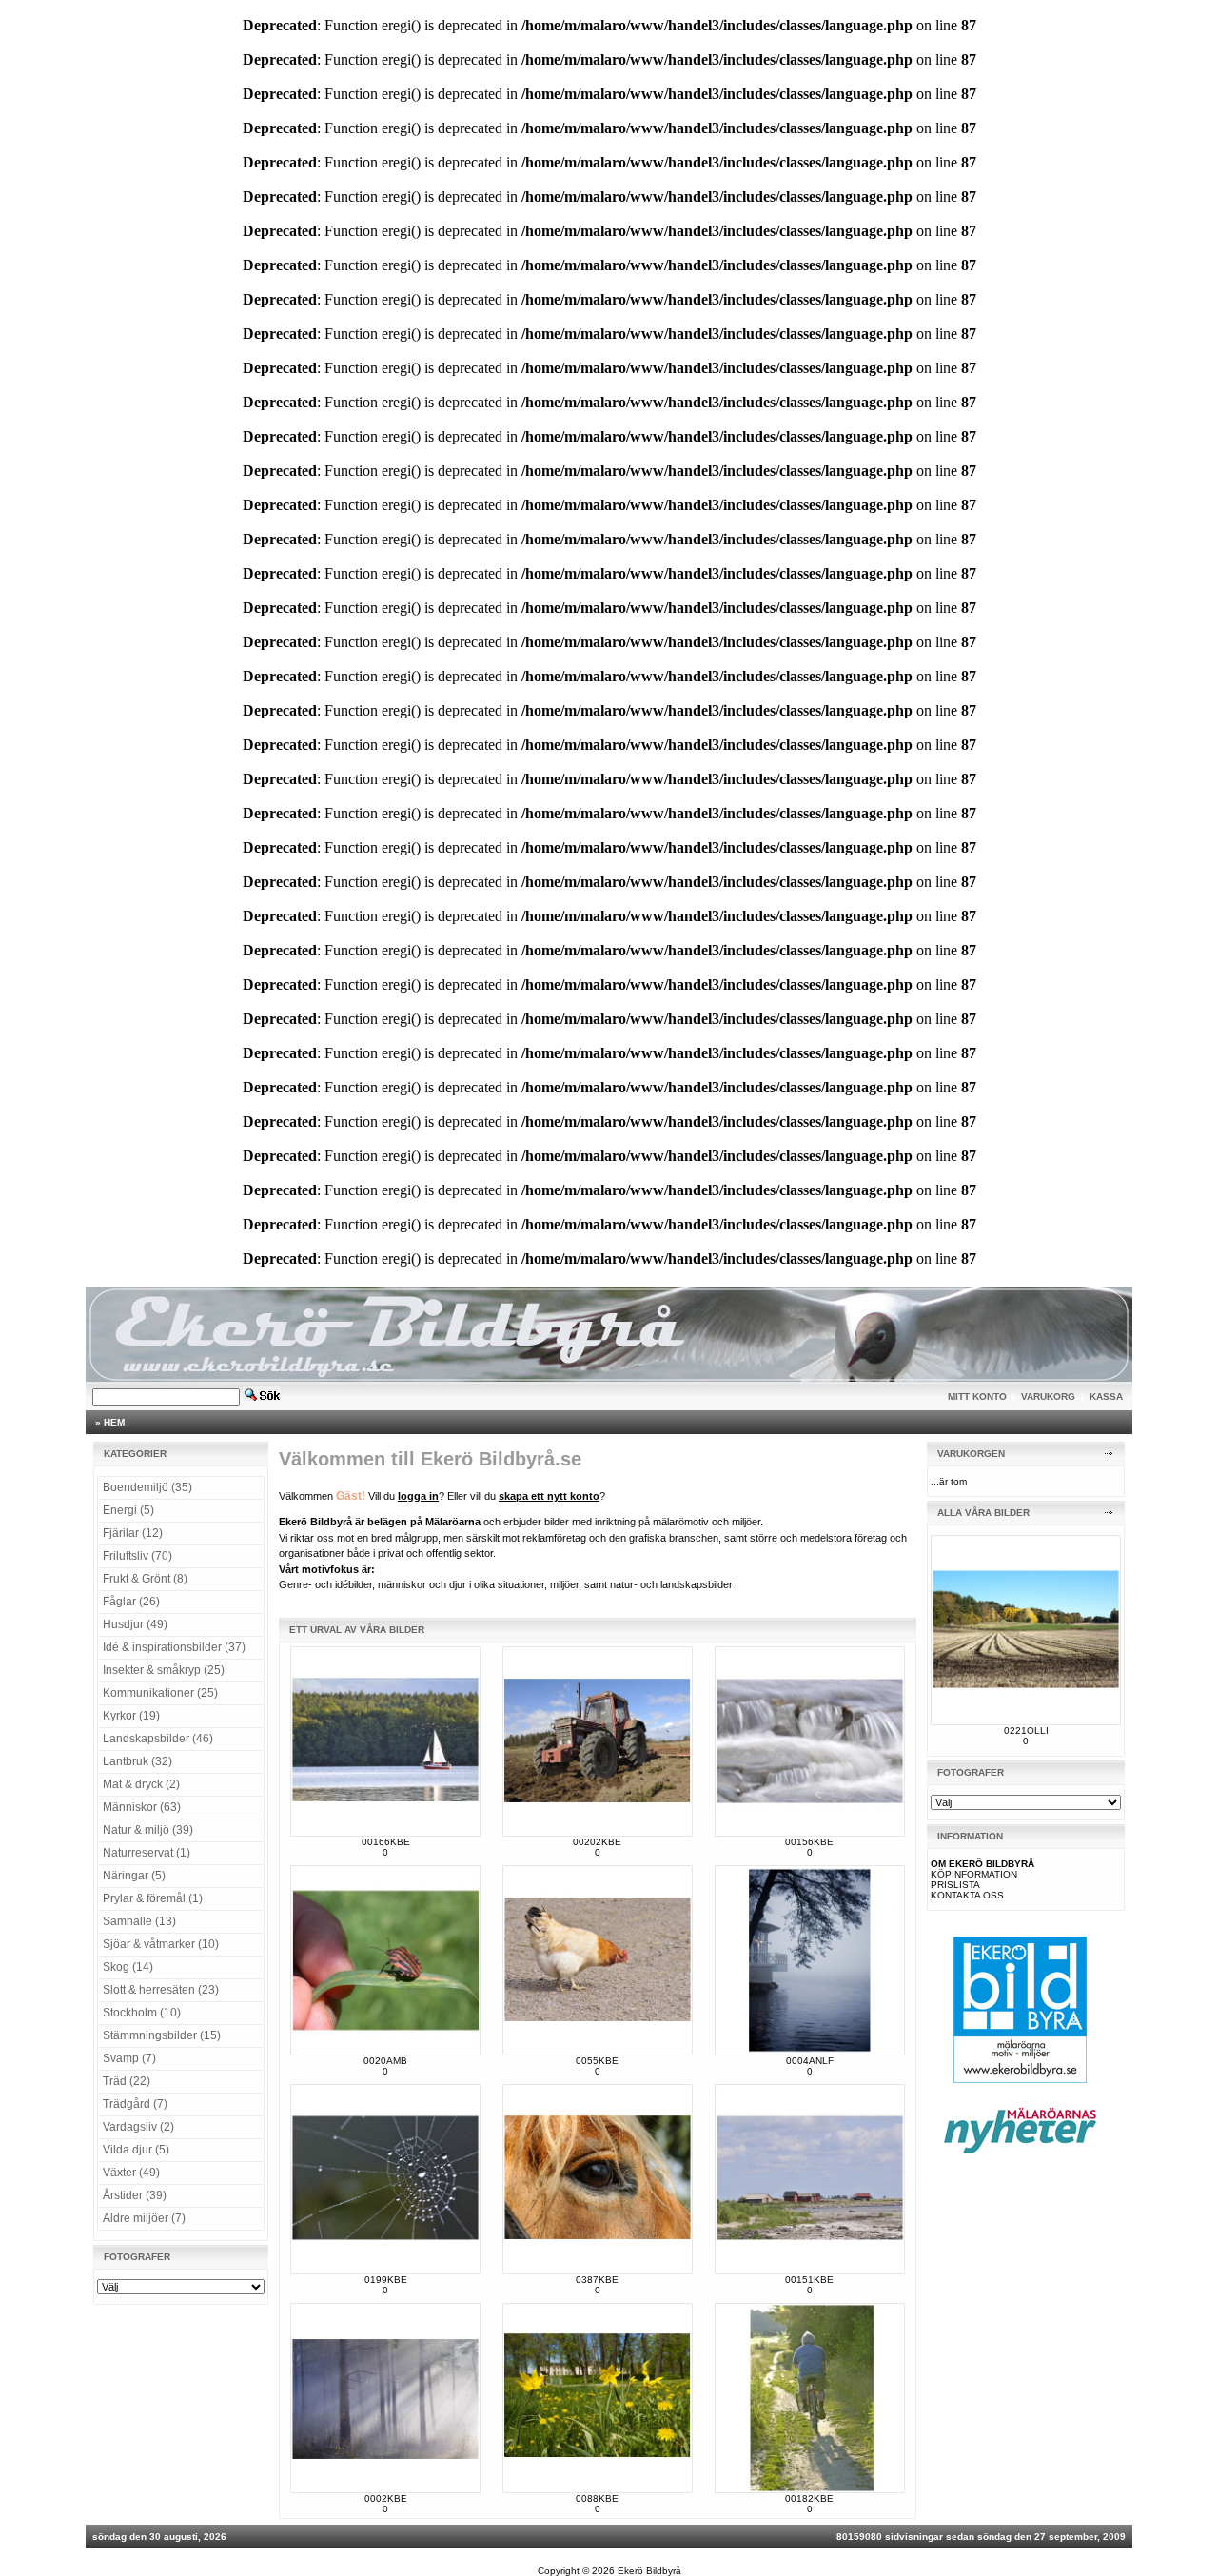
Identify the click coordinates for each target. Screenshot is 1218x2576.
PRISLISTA (955, 1885)
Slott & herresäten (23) (161, 1990)
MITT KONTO (977, 1396)
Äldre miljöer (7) (144, 2218)
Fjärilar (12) (133, 1533)
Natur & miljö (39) (148, 1830)
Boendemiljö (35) (147, 1487)
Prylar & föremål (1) (153, 1898)
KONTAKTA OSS (967, 1895)
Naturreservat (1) (147, 1853)
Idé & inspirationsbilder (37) (174, 1647)
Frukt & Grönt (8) (145, 1579)
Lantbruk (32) (138, 1761)
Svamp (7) (129, 2058)
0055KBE (597, 2061)
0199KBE (386, 2280)
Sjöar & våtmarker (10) (161, 1944)
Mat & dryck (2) (141, 1784)
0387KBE (597, 2280)
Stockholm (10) (142, 2013)
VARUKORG (1048, 1396)
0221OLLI (1026, 1730)
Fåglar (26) (131, 1602)
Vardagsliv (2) (138, 2127)
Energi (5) (128, 1510)
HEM (114, 1422)
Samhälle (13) (139, 1921)
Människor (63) (142, 1807)
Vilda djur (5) (136, 2150)
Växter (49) (131, 2173)
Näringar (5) (134, 1876)
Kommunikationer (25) (160, 1693)
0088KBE (597, 2498)
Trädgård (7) (135, 2104)
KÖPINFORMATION (974, 1874)
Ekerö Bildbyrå (649, 2571)
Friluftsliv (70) (138, 1556)
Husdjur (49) (135, 1624)
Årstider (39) (135, 2195)
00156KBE (809, 1842)
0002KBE (386, 2498)
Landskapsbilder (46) (158, 1739)
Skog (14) (128, 1967)
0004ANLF (810, 2061)
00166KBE (386, 1842)
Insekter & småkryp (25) (164, 1670)
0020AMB (385, 2061)
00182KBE (809, 2498)
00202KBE (597, 1842)
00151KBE (809, 2280)
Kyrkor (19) (131, 1716)
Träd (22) (127, 2081)
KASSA (1106, 1396)
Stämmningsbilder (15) (162, 2035)
